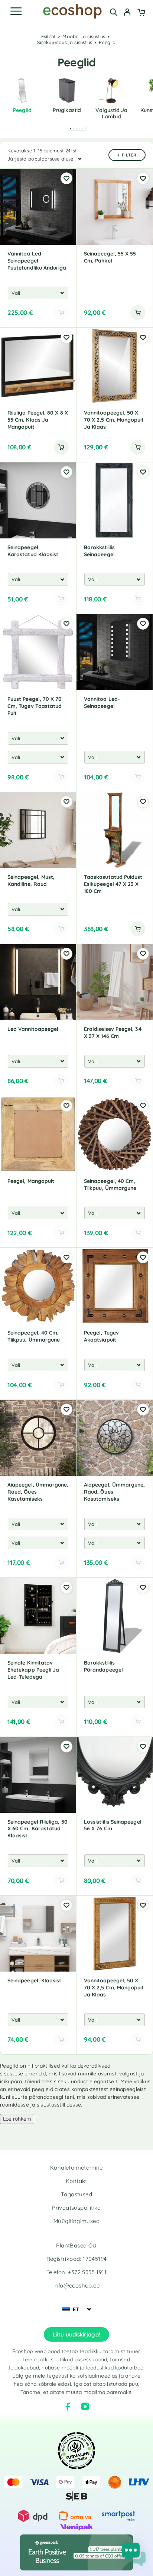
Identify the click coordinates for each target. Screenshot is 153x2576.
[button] (68, 129)
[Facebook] (68, 2407)
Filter (129, 155)
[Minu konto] (127, 13)
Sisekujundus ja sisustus (65, 42)
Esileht (48, 36)
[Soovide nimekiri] (66, 178)
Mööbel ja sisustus (84, 36)
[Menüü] (16, 11)
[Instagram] (85, 2407)
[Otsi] (113, 12)
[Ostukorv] (141, 13)
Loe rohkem (17, 2119)
